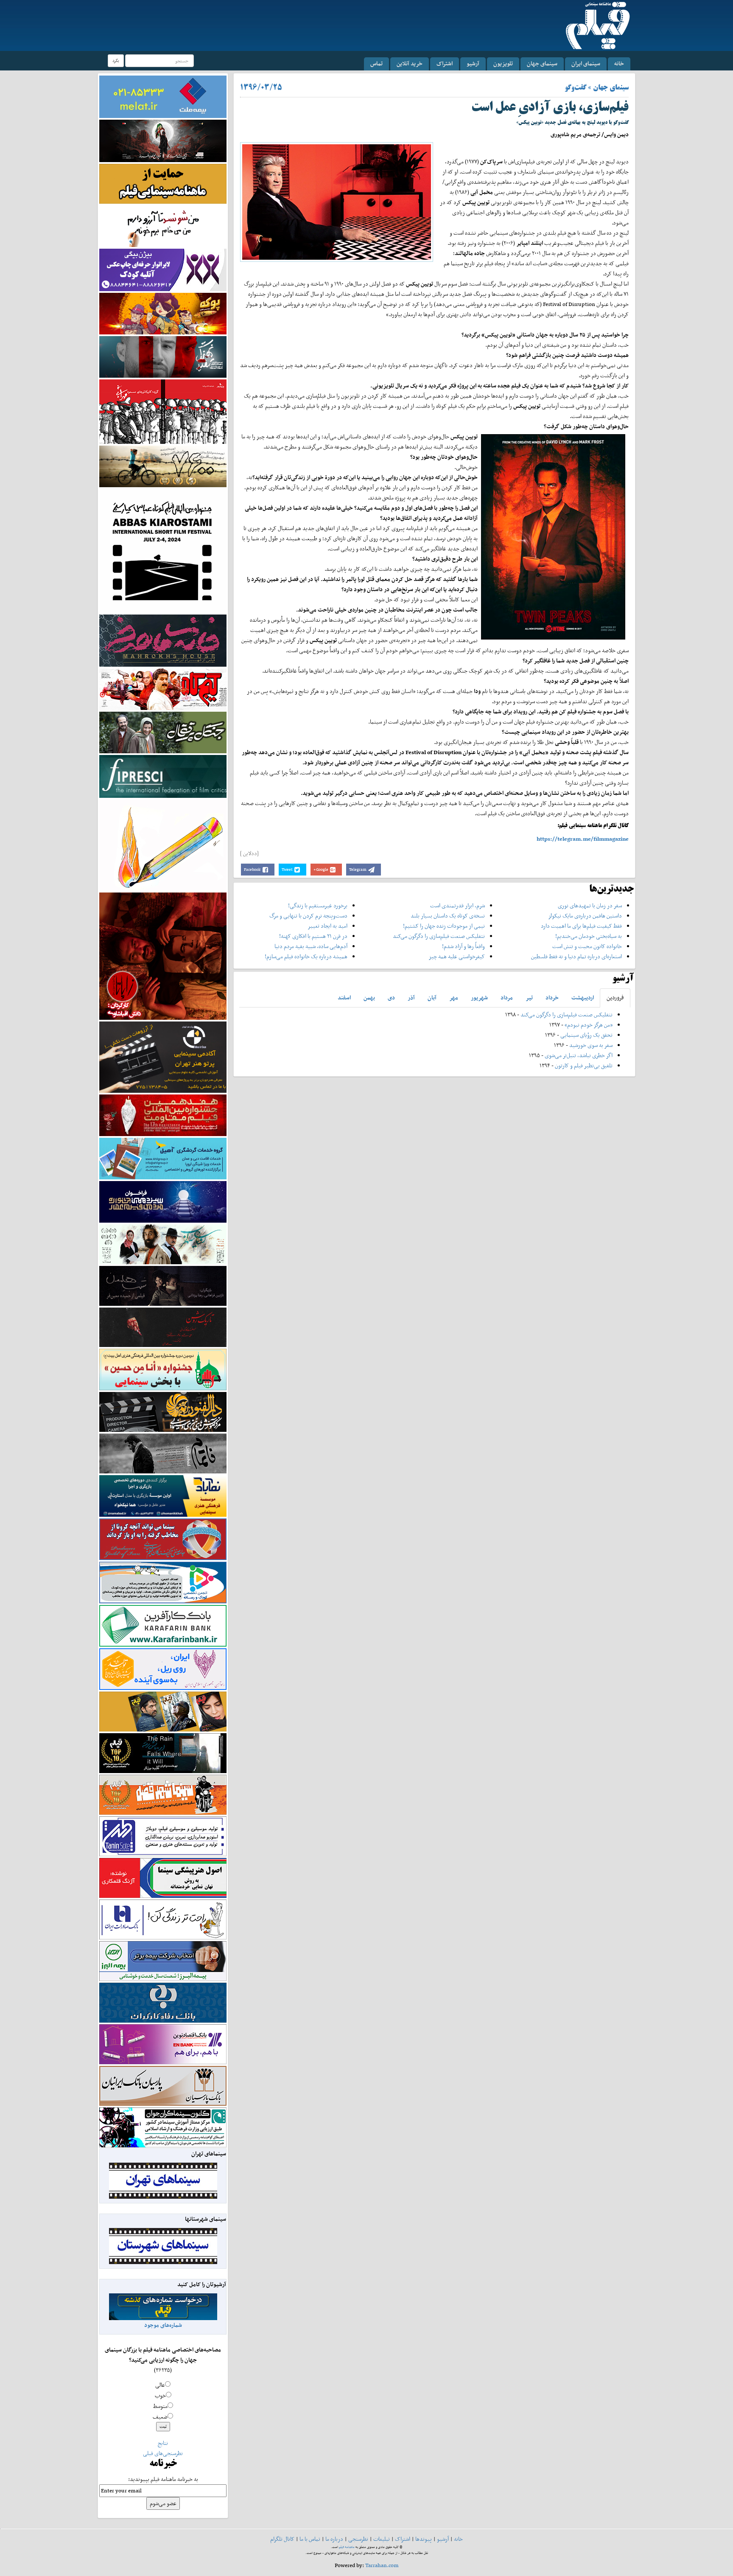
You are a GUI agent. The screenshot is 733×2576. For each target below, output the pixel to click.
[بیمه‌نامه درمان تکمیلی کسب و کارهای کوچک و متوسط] (163, 96)
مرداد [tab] (507, 998)
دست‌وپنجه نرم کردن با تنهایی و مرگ (308, 916)
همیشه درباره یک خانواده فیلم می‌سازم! (306, 956)
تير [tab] (529, 998)
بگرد (116, 60)
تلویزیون (503, 63)
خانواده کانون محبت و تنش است (587, 946)
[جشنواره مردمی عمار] (163, 1201)
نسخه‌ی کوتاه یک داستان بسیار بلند (448, 916)
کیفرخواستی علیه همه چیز (457, 956)
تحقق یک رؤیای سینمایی (586, 1035)
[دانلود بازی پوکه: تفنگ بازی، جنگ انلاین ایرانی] (163, 313)
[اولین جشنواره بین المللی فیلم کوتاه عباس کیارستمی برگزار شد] (163, 550)
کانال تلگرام (282, 2539)
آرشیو (473, 63)
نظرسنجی (358, 2539)
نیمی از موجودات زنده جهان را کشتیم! (444, 926)
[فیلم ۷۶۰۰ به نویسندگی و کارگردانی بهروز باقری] (163, 466)
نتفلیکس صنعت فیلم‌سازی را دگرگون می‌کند (439, 936)
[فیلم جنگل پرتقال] (163, 732)
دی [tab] (391, 998)
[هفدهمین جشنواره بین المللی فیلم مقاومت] (163, 1115)
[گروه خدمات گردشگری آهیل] (163, 1158)
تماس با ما (310, 2539)
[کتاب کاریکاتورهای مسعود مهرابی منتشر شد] (163, 411)
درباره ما (334, 2539)
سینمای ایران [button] (586, 63)
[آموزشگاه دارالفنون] (163, 1412)
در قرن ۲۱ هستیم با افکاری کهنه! (313, 936)
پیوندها (424, 2539)
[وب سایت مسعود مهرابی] (163, 844)
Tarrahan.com (382, 2565)
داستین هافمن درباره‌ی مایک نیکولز (585, 916)
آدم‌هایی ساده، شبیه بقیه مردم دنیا (311, 946)
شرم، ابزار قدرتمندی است (457, 905)
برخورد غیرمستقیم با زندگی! (318, 905)
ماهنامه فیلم (347, 2547)
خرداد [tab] (552, 998)
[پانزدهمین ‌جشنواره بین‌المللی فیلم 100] (163, 140)
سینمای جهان (542, 63)
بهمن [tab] (369, 998)
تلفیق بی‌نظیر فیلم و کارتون (584, 1065)
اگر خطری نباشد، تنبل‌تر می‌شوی (579, 1055)
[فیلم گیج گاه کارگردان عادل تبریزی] (163, 689)
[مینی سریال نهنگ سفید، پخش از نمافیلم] (163, 356)
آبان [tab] (432, 998)
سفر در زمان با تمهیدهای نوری (590, 905)
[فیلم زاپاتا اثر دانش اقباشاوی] (163, 955)
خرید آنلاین (410, 63)
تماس (376, 63)
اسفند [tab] (344, 998)
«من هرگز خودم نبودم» (589, 1025)
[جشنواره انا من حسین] (163, 1369)
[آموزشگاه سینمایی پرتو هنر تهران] (163, 1056)
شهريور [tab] (479, 998)
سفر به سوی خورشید (591, 1045)
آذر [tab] (411, 998)
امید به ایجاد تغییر (327, 926)
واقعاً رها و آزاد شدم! (463, 946)
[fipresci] (163, 776)
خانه (619, 63)
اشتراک (445, 63)
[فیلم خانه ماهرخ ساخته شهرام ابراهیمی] (163, 640)
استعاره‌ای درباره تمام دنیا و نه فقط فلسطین (576, 956)
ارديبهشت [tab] (583, 998)
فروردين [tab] (615, 998)
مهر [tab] (454, 998)
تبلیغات (382, 2539)
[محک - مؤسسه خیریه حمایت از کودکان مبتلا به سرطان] (163, 226)
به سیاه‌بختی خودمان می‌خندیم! (589, 936)
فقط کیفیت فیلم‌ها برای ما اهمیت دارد (581, 926)
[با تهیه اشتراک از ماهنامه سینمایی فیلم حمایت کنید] (163, 183)
